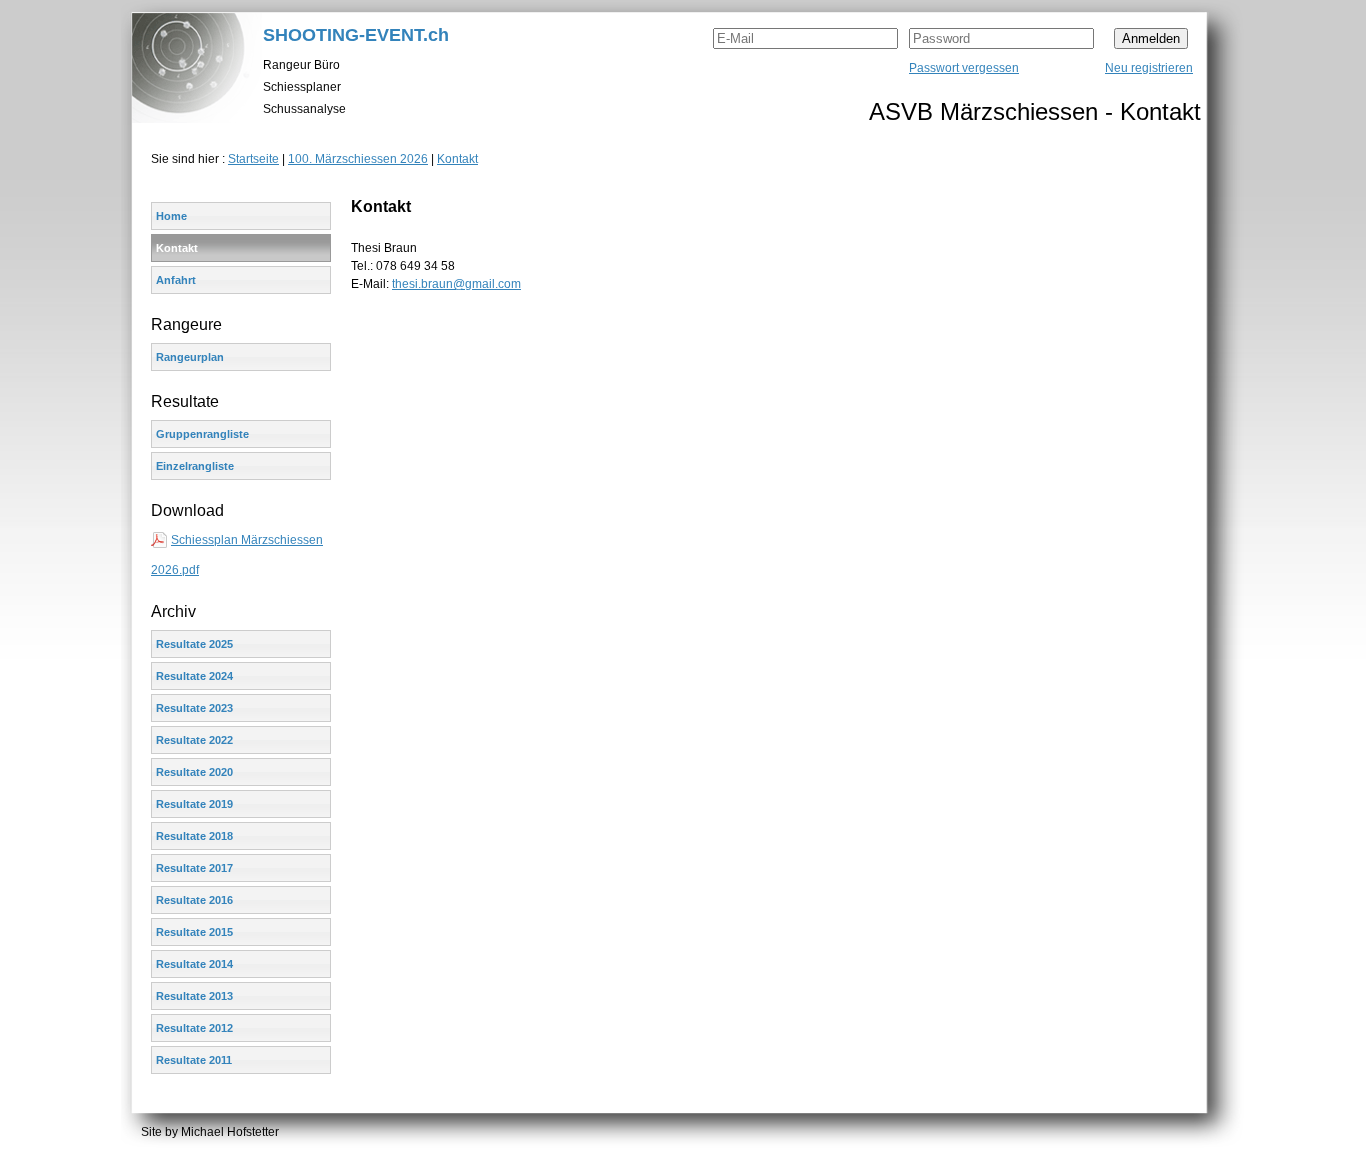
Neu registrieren (1149, 68)
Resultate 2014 (194, 964)
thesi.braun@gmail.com (456, 284)
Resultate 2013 (194, 996)
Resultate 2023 (194, 708)
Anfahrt (176, 280)
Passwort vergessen (964, 68)
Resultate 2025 (194, 644)
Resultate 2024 (194, 676)
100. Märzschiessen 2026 (358, 159)
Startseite (253, 159)
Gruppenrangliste (202, 434)
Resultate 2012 (194, 1028)
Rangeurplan (190, 357)
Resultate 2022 (194, 740)
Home (171, 216)
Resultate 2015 (194, 932)
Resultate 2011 (194, 1060)
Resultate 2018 (194, 836)
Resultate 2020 (194, 772)
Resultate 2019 (194, 804)
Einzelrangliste (195, 466)
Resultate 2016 (194, 900)
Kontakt (457, 159)
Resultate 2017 (194, 868)
